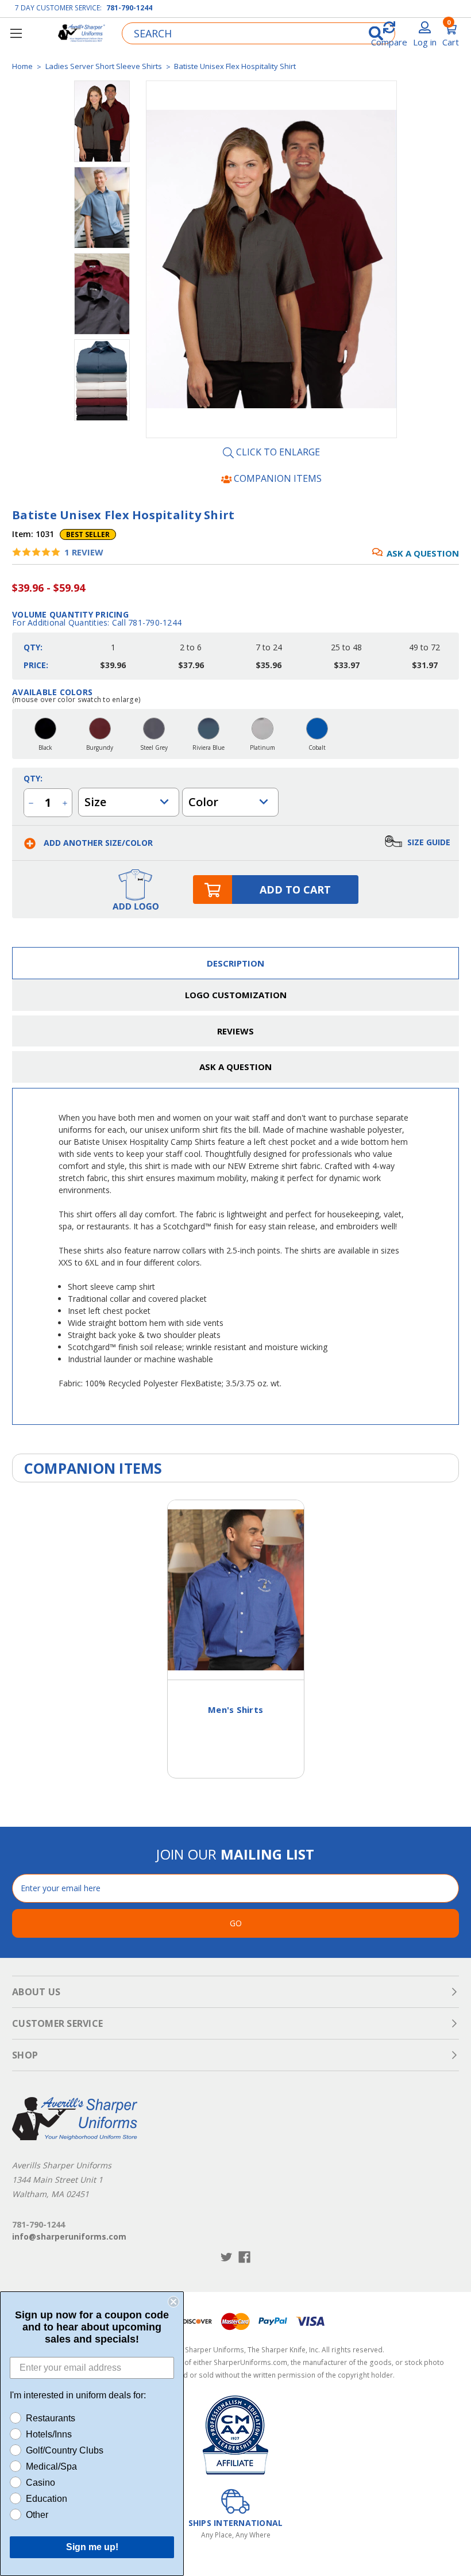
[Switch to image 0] (102, 121)
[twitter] (227, 2257)
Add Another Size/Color (97, 843)
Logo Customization (236, 995)
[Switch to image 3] (102, 380)
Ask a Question (423, 553)
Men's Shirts (235, 1709)
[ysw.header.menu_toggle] (16, 33)
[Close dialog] (173, 2302)
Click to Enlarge (277, 453)
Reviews (235, 1031)
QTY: (33, 778)
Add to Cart (295, 890)
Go (236, 1923)
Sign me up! (92, 2547)
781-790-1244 (129, 8)
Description (235, 963)
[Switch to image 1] (102, 208)
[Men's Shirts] (236, 1590)
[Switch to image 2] (102, 294)
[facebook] (244, 2257)
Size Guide (428, 842)
